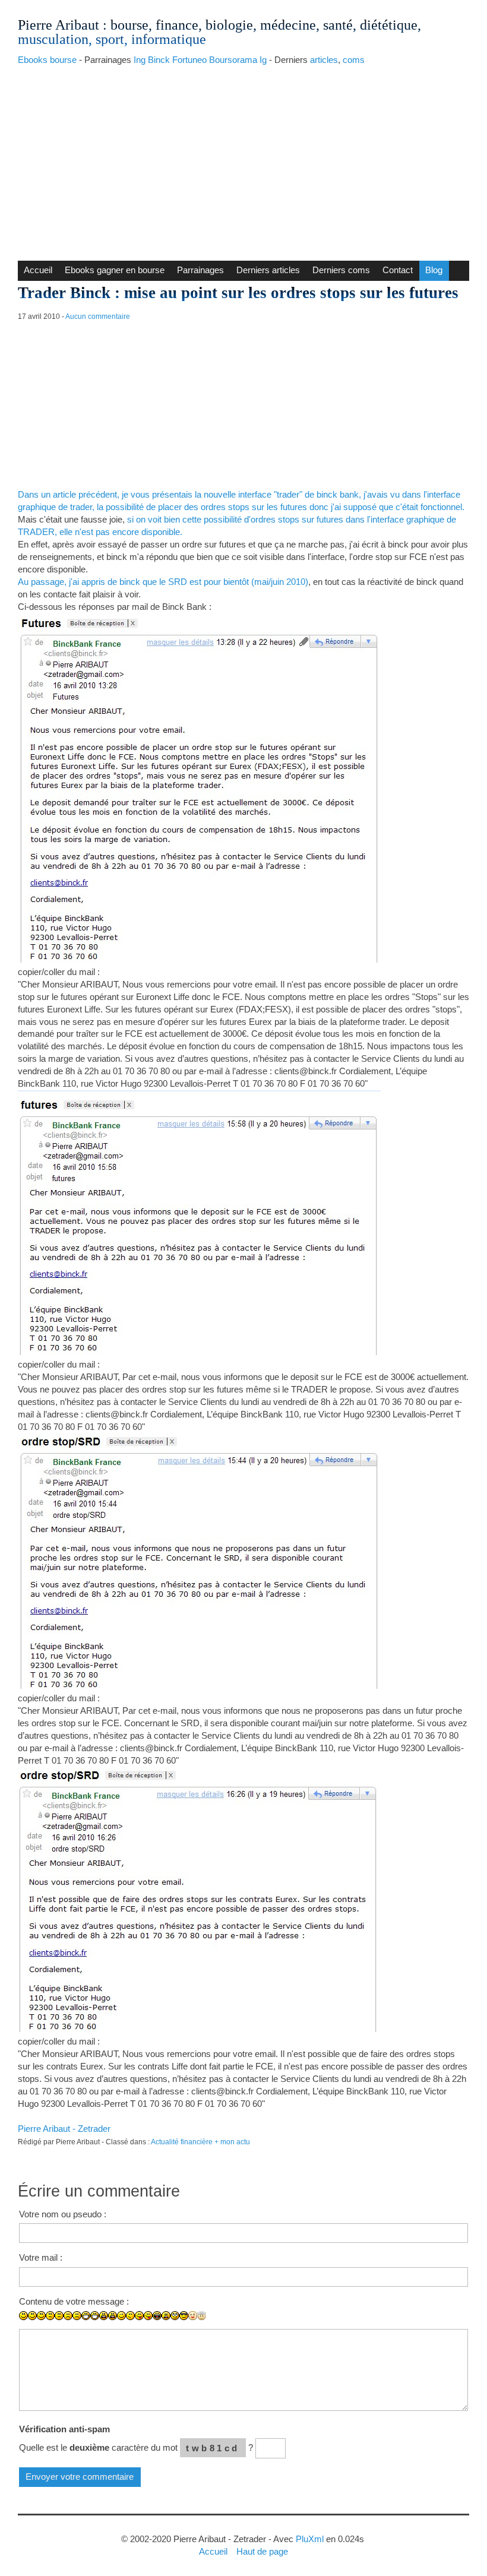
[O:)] (202, 2316)
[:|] (50, 2316)
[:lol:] (157, 2316)
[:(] (68, 2316)
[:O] (113, 2316)
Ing (140, 60)
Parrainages (200, 270)
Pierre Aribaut (58, 25)
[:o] (104, 2316)
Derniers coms (341, 270)
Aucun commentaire (98, 317)
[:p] (148, 2316)
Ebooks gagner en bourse (115, 270)
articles (324, 60)
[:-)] (32, 2316)
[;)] (121, 2316)
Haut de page (262, 2551)
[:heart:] (219, 2325)
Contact (398, 270)
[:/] (130, 2316)
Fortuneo (189, 60)
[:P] (139, 2316)
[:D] (86, 2316)
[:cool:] (184, 2316)
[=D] (95, 2316)
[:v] (211, 2325)
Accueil (38, 270)
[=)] (41, 2316)
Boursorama (233, 60)
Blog (434, 270)
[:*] (193, 2316)
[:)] (23, 2316)
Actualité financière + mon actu (200, 2142)
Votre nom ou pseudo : (63, 2214)
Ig (263, 60)
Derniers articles (268, 270)
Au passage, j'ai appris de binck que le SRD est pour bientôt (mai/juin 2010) (163, 582)
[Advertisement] (243, 160)
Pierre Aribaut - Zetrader (64, 2129)
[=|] (59, 2316)
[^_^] (228, 2325)
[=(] (77, 2316)
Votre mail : (41, 2257)
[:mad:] (166, 2316)
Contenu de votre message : (74, 2301)
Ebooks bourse (47, 60)
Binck (159, 60)
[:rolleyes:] (175, 2316)
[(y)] (237, 2325)
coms (354, 60)
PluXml (310, 2539)
